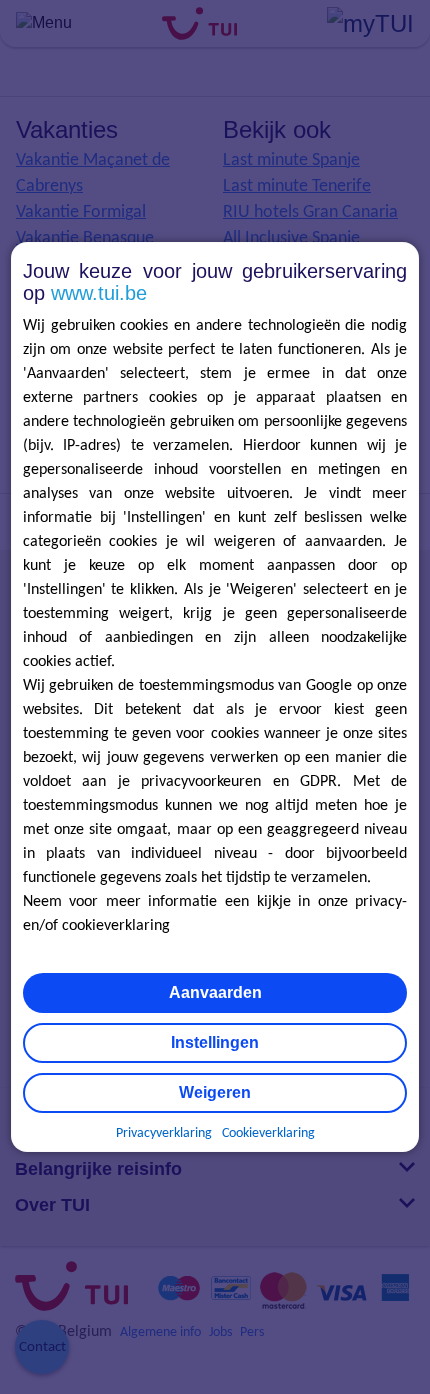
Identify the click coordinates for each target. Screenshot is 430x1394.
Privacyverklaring (164, 1133)
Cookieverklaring (268, 1133)
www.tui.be (99, 293)
